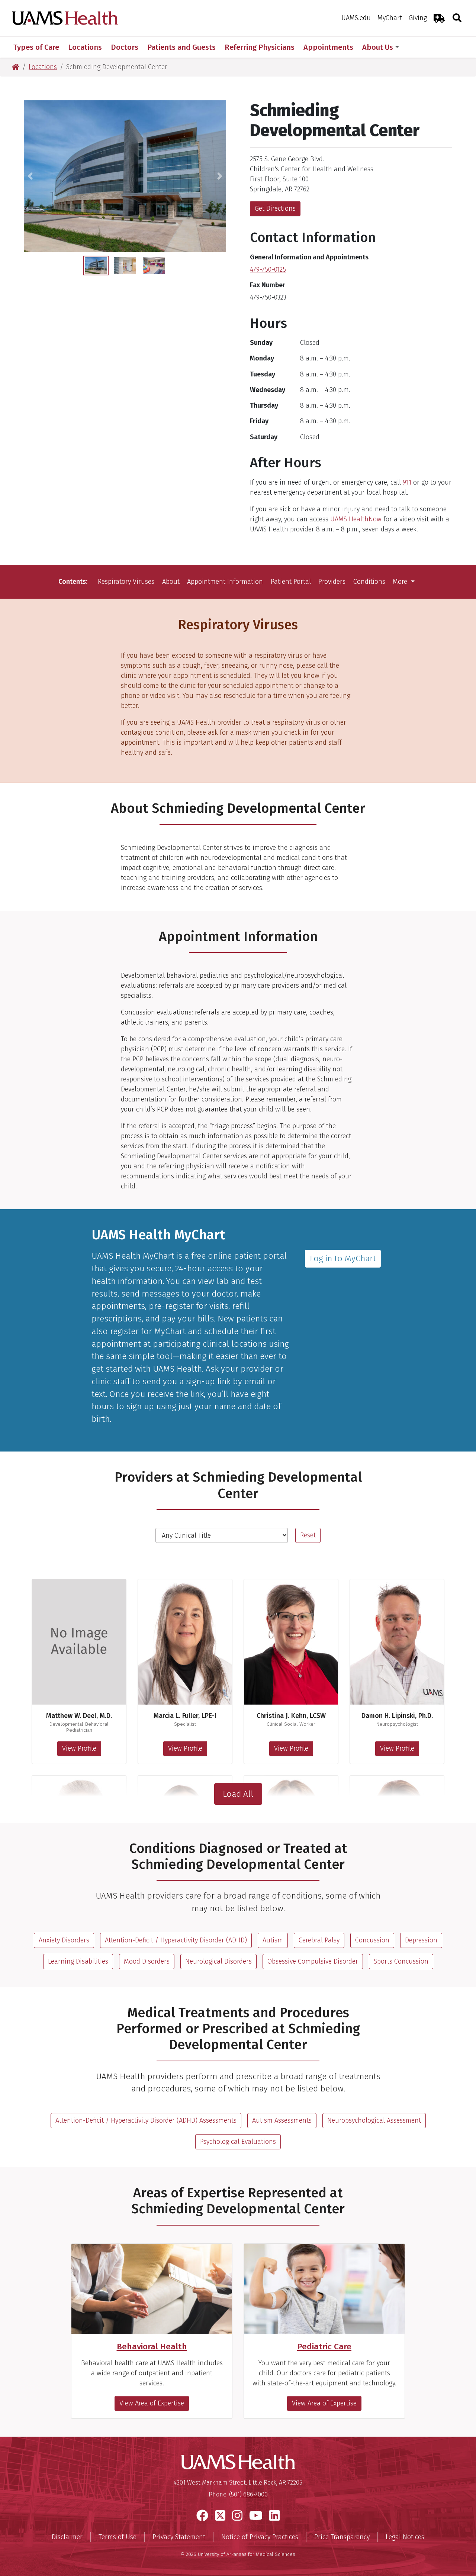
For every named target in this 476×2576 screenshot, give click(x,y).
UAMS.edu (356, 18)
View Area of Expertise (152, 2403)
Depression (421, 1940)
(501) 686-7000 (248, 2494)
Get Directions (275, 208)
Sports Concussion (401, 1961)
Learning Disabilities (78, 1961)
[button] (30, 176)
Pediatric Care (324, 2347)
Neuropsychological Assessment (374, 2120)
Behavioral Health (152, 2347)
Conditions (369, 582)
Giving (418, 18)
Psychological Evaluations (238, 2142)
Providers (332, 582)
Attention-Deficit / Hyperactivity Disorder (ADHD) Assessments (146, 2120)
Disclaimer (67, 2537)
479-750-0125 (268, 269)
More (401, 582)
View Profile (79, 1748)
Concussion (372, 1940)
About (171, 582)
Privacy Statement (179, 2537)
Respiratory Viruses (126, 582)
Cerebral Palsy (319, 1940)
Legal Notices (405, 2537)
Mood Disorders (147, 1961)
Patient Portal (291, 582)
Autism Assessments (282, 2120)
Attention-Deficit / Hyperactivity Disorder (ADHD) (176, 1940)
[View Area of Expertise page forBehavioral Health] (152, 2289)
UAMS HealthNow (356, 519)
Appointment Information (225, 582)
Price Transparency (342, 2537)
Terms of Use (118, 2537)
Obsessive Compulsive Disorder (313, 1961)
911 (407, 482)
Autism (273, 1940)
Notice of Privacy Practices (260, 2537)
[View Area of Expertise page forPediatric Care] (324, 2289)
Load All (238, 1794)
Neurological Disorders (218, 1961)
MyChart (390, 18)
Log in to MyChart (343, 1258)
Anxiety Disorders (64, 1940)
